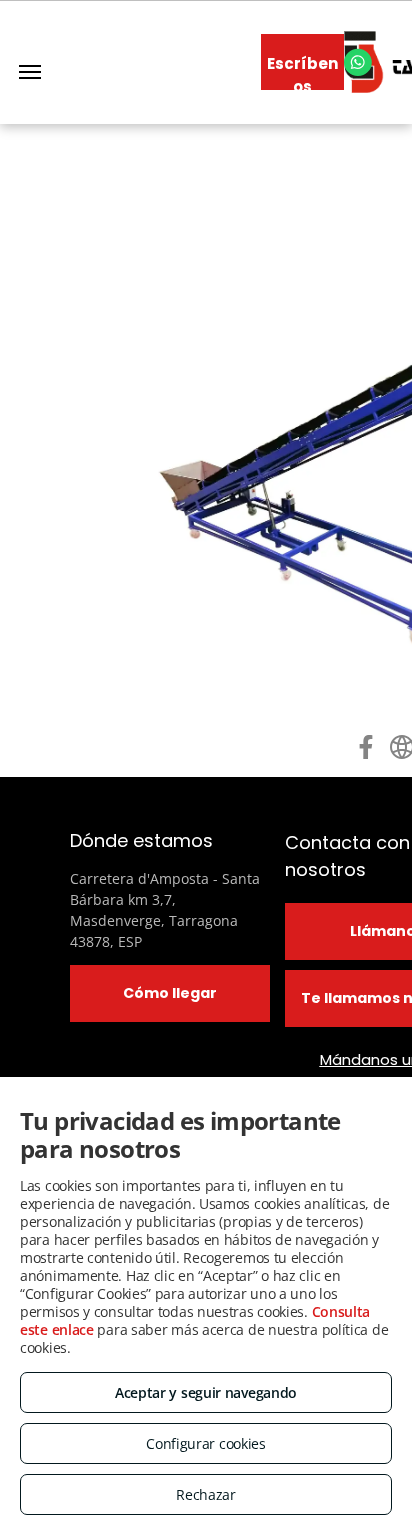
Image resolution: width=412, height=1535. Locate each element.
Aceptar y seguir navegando (206, 1392)
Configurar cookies (206, 1443)
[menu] (30, 72)
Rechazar (206, 1494)
